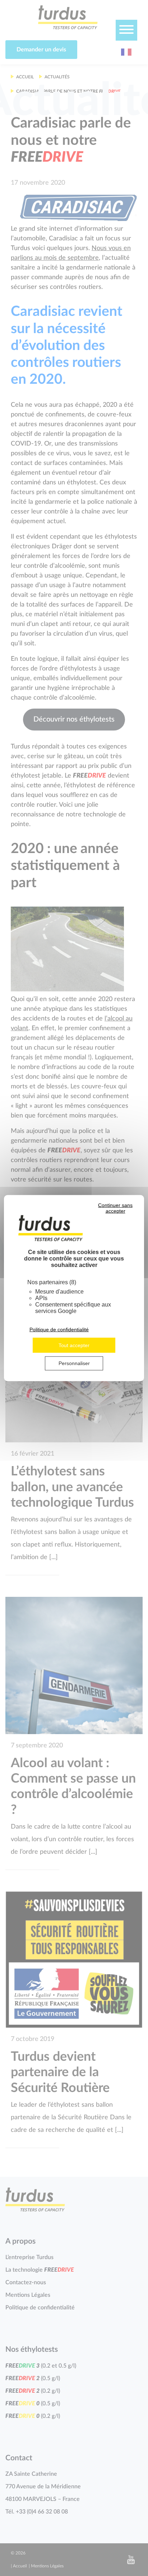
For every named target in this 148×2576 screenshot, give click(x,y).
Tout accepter (74, 1345)
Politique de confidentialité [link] (59, 1330)
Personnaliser (74, 1363)
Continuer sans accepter (115, 1208)
